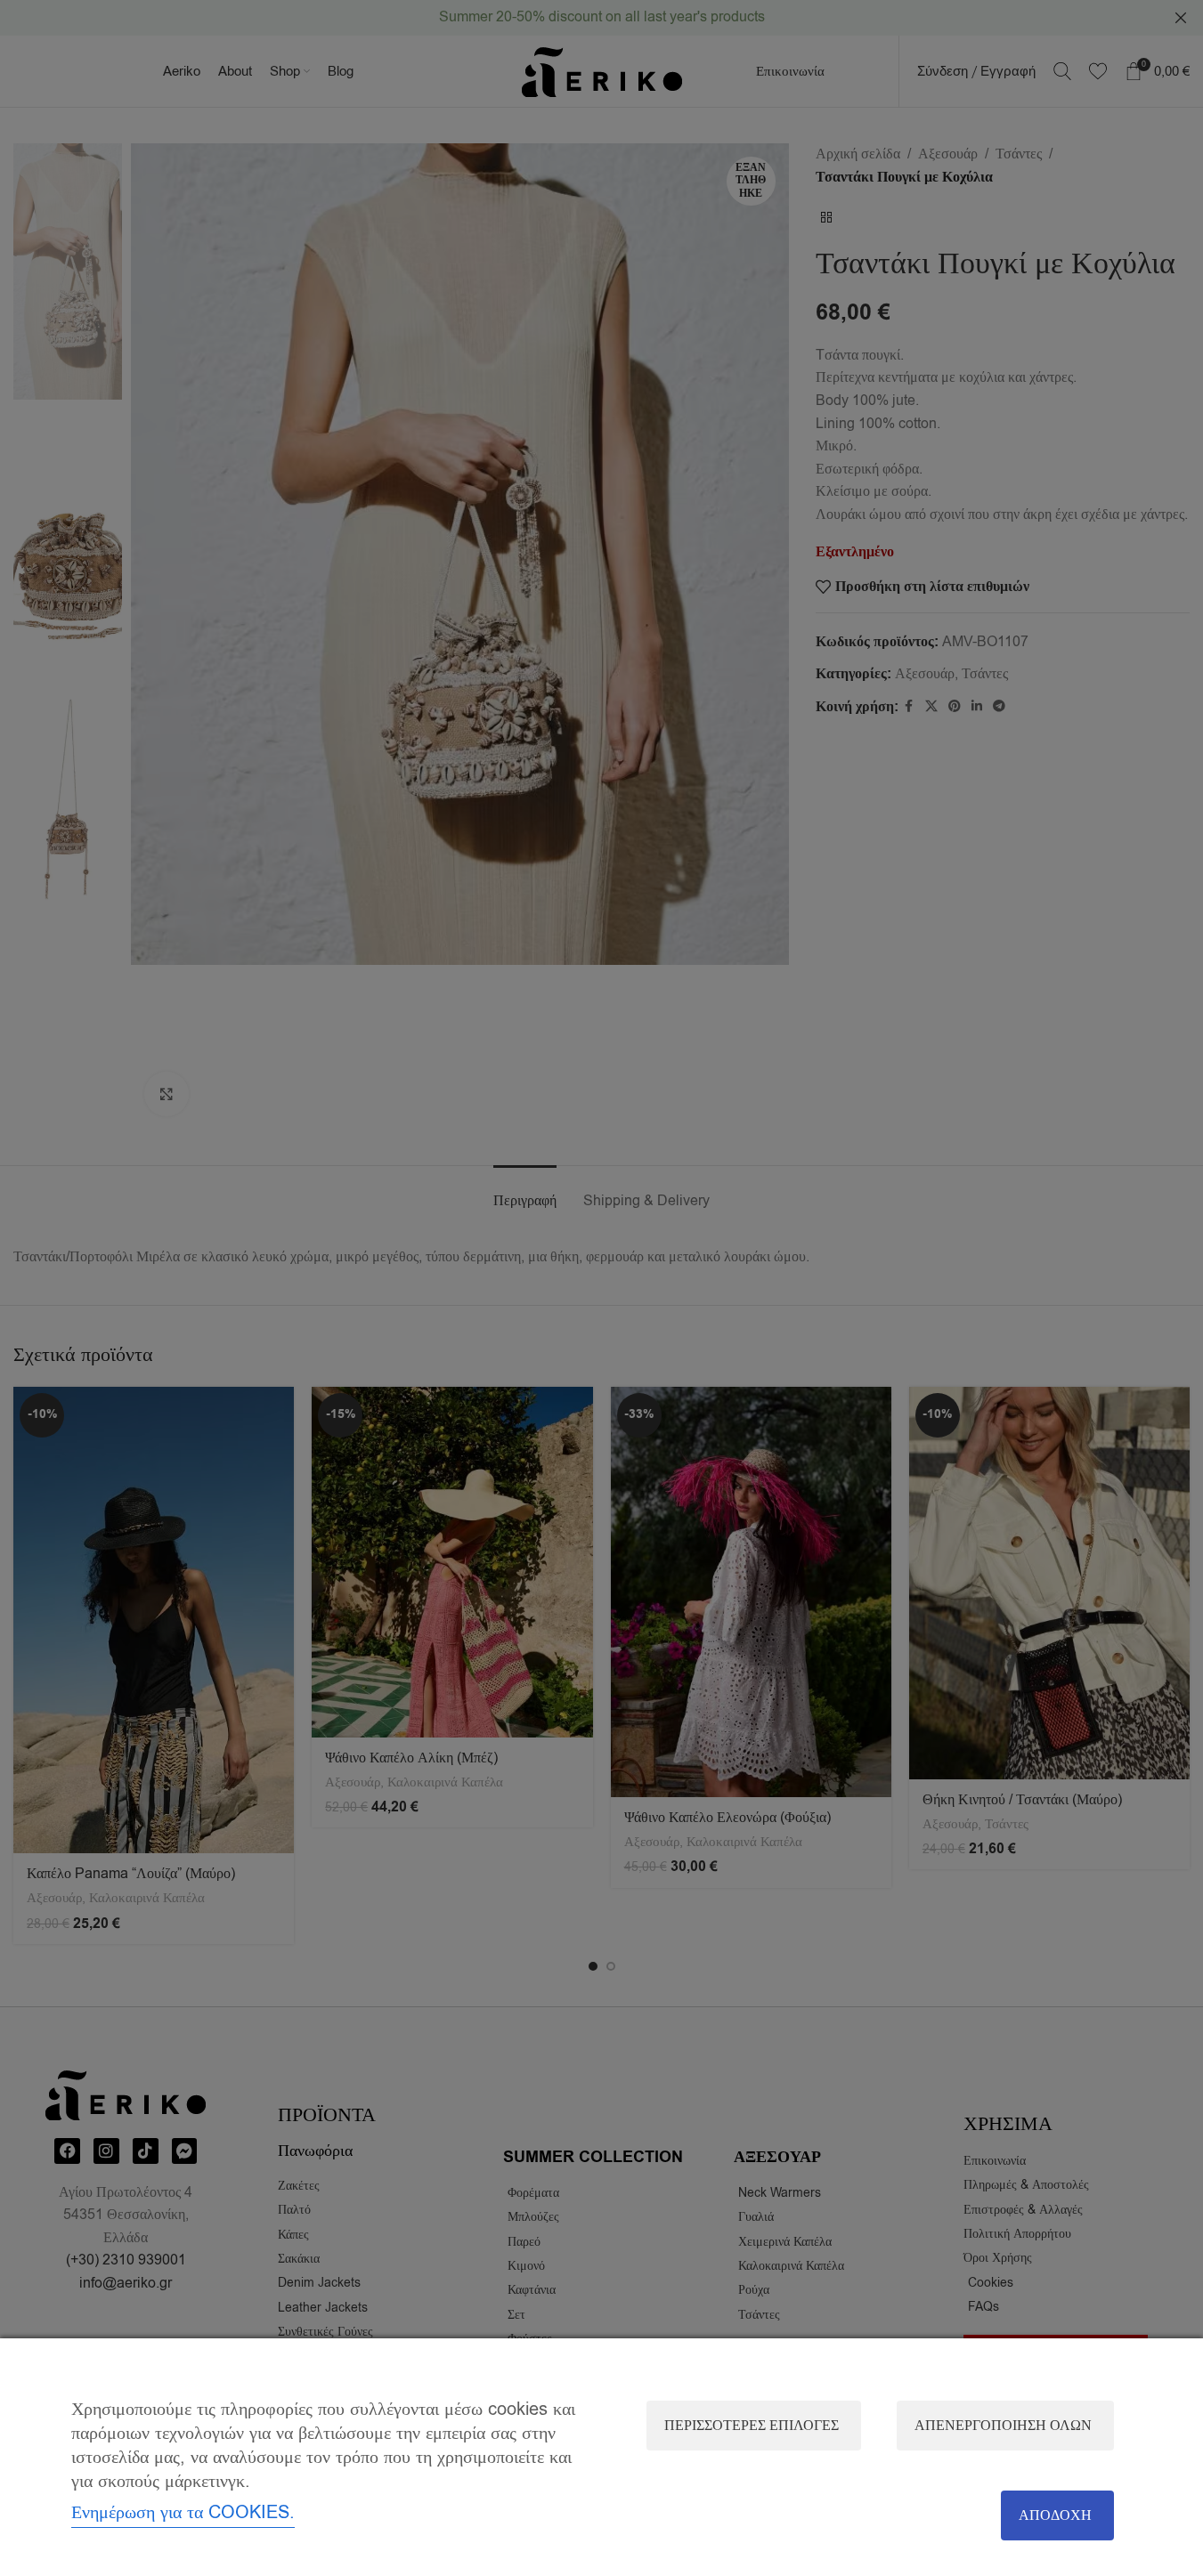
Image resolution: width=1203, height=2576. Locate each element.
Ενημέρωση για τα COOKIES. (183, 2512)
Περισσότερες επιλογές (752, 2426)
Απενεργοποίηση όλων (1003, 2426)
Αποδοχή (1055, 2515)
